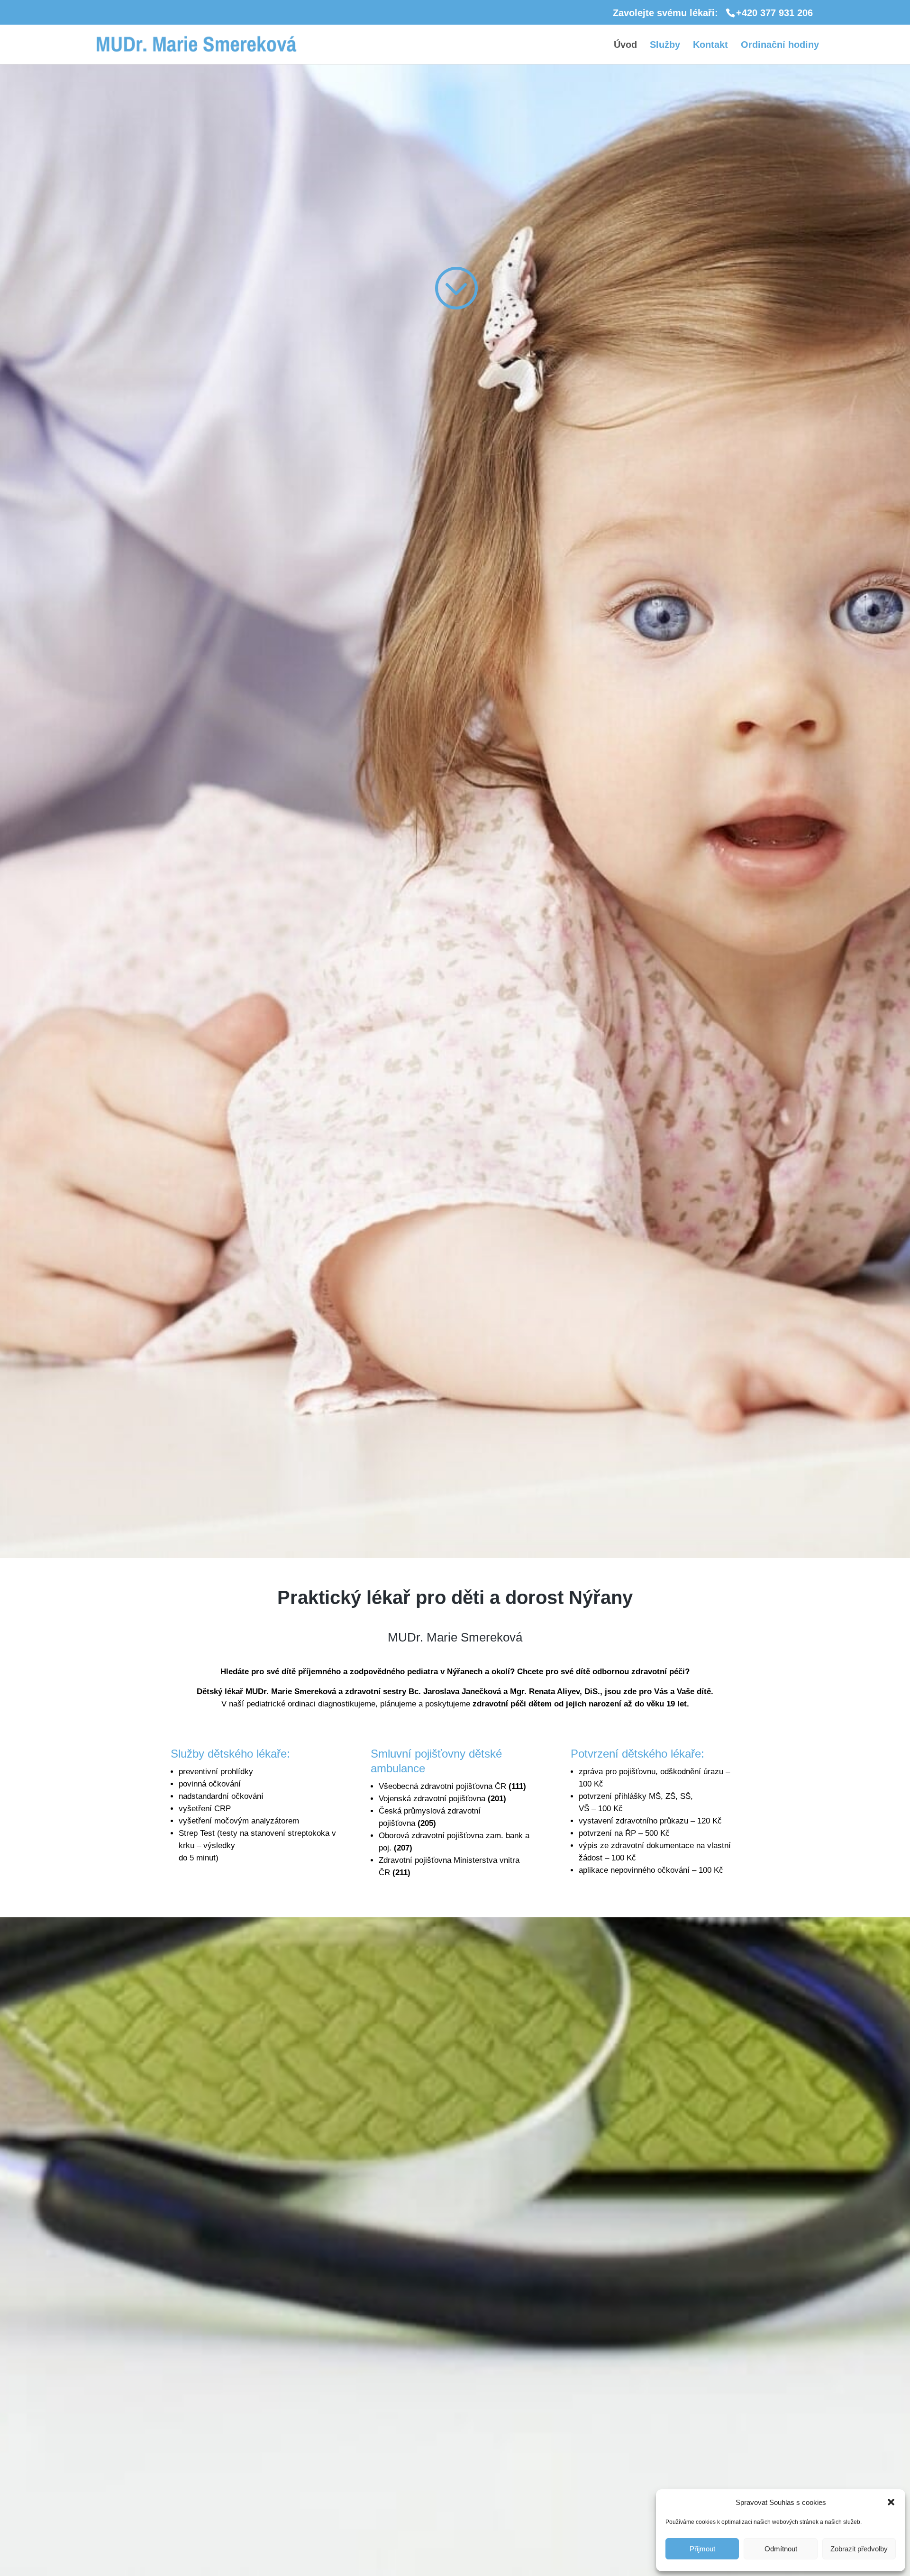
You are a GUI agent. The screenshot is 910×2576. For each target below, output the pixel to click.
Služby (665, 45)
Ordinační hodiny (780, 45)
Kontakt (710, 45)
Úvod (625, 45)
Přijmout (702, 2549)
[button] (891, 2502)
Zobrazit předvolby (859, 2549)
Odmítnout (781, 2549)
